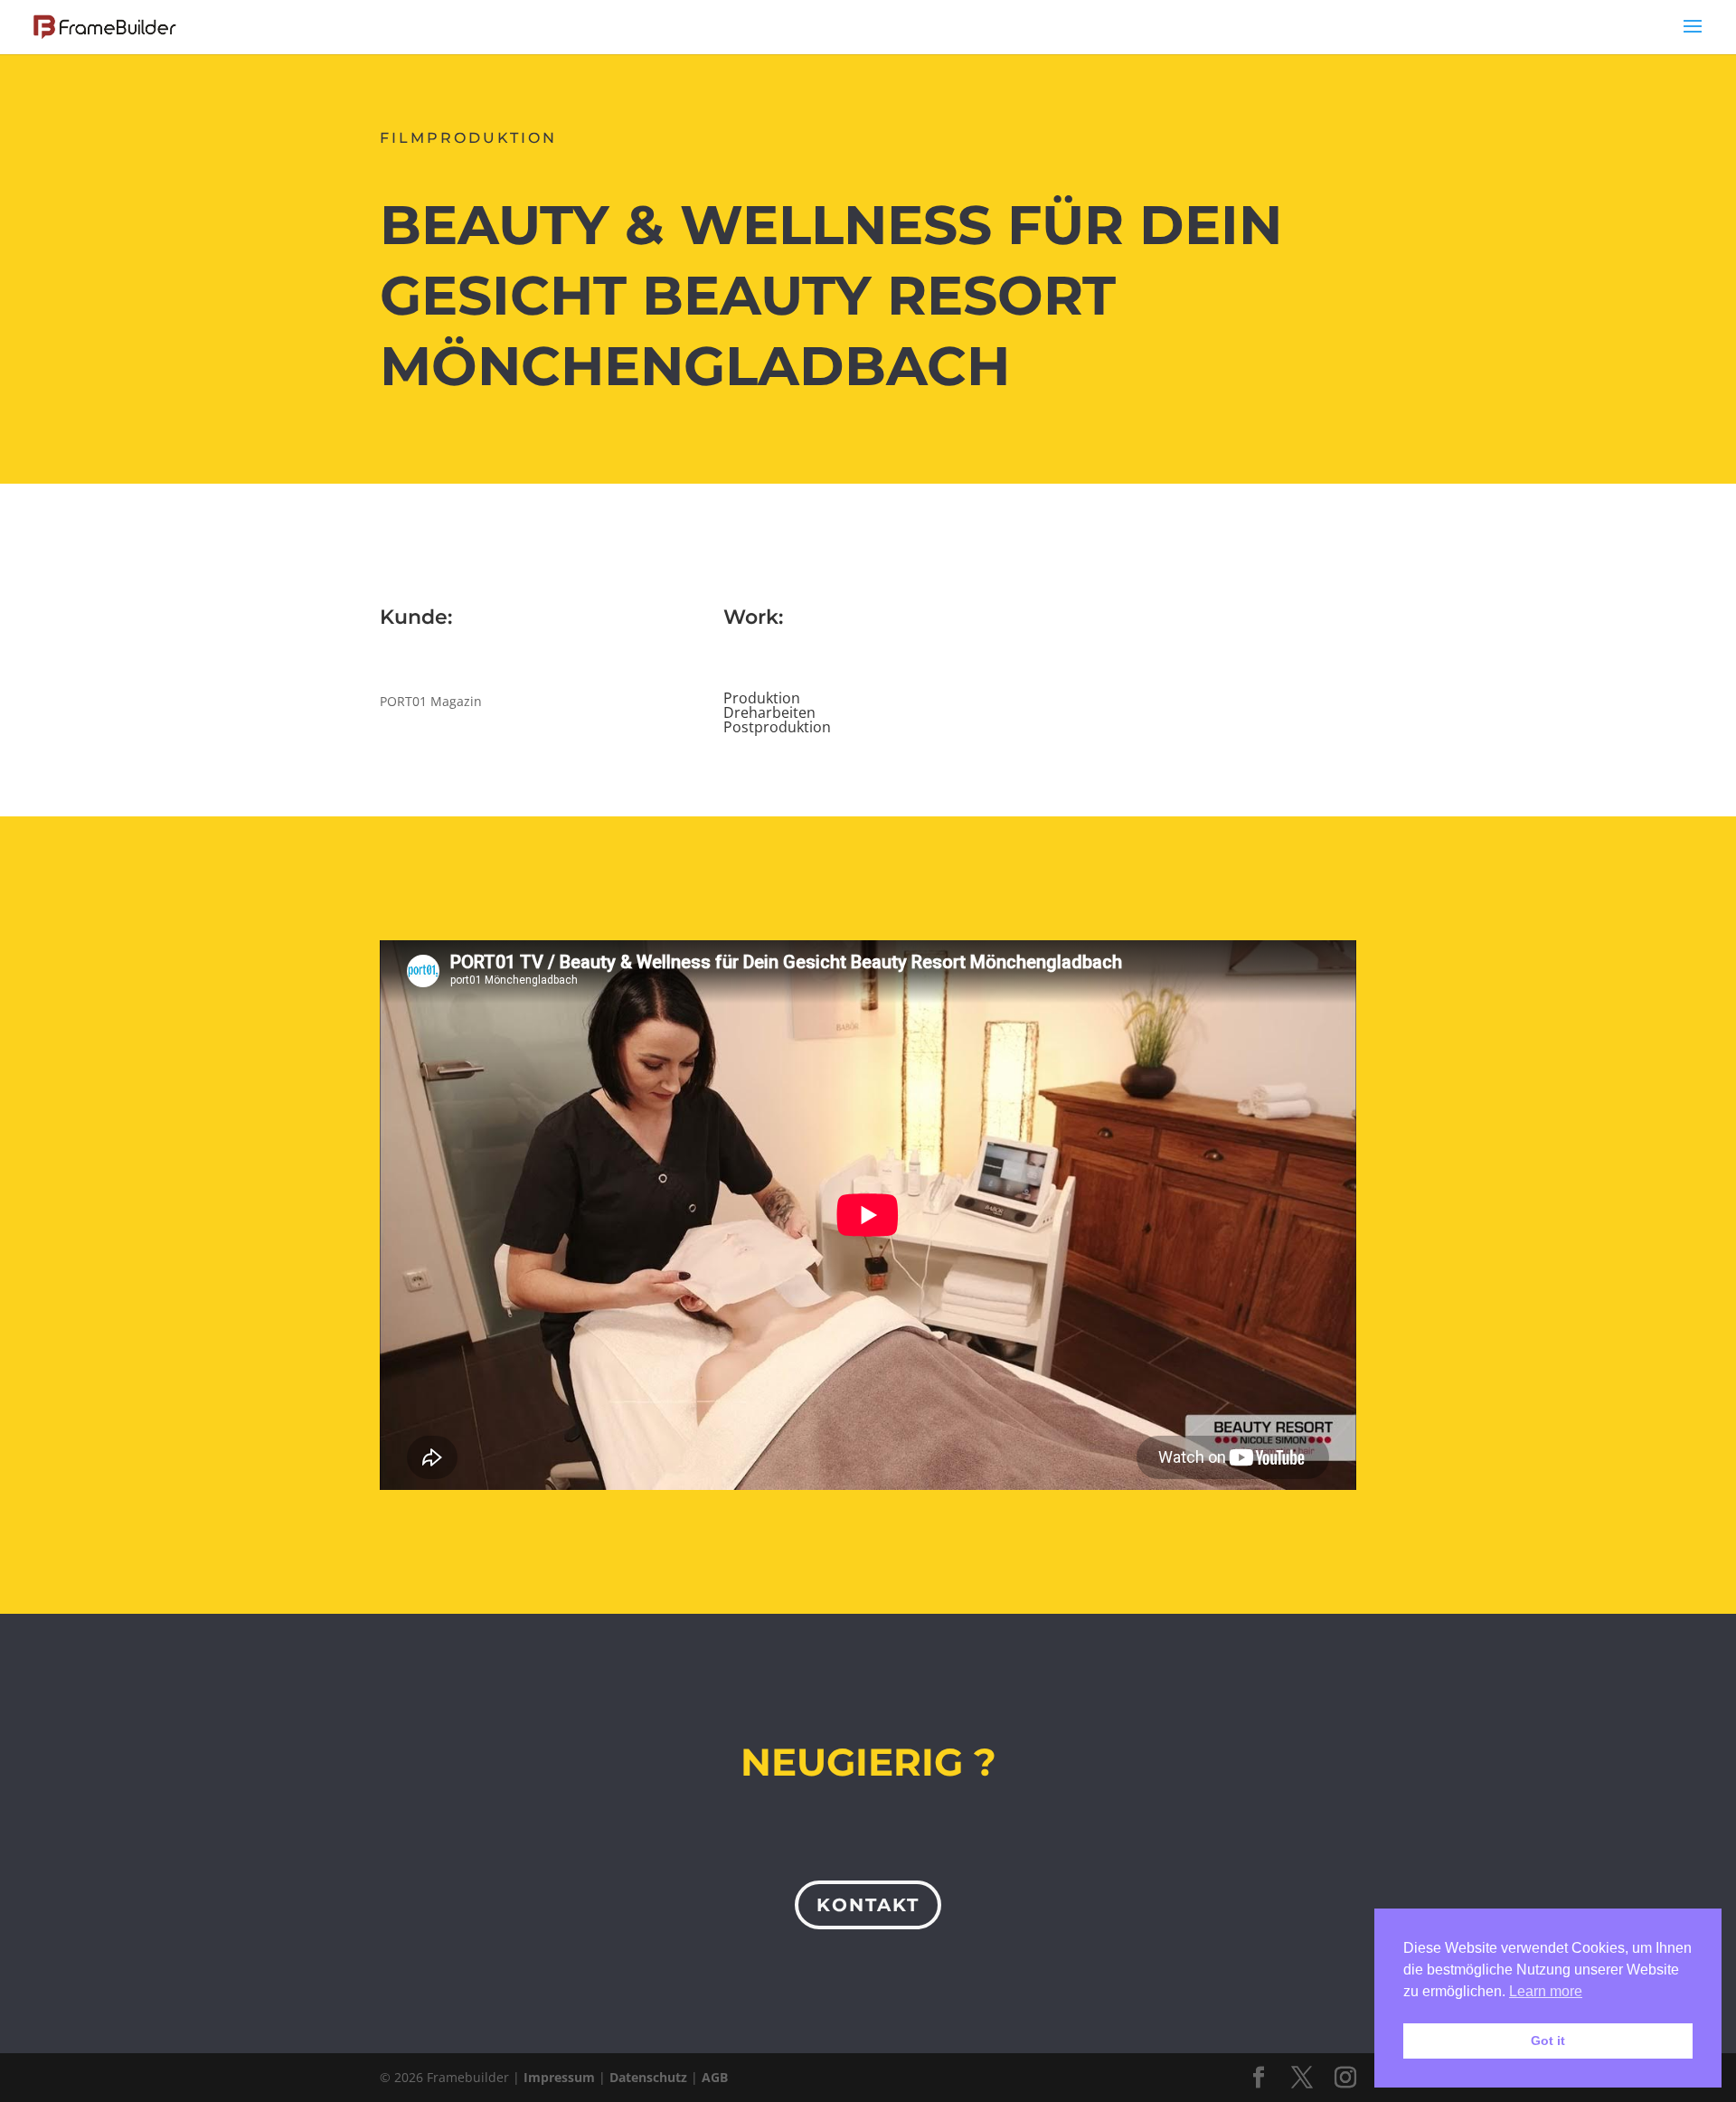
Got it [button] (1548, 2041)
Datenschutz (648, 2077)
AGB (715, 2077)
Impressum (559, 2077)
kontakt (868, 1905)
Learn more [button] (1546, 1991)
